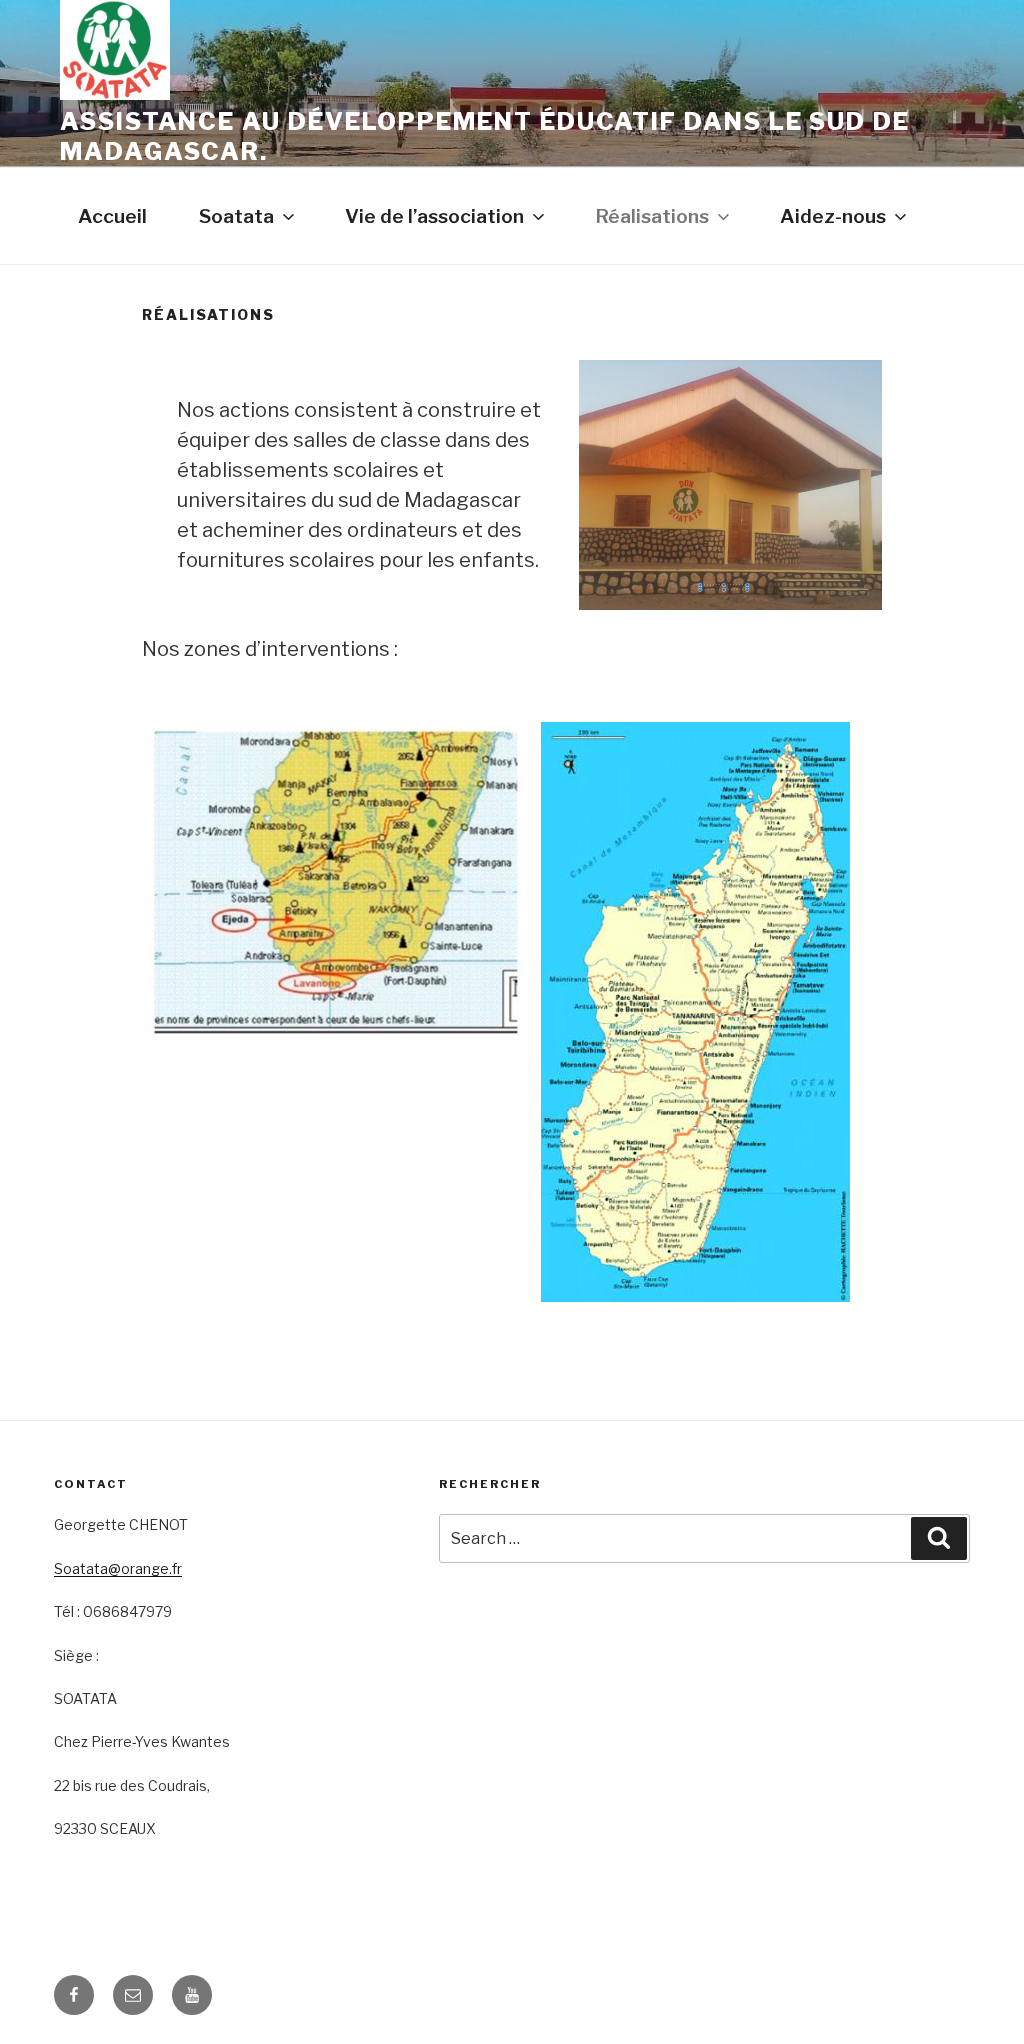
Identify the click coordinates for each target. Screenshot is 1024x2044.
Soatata (236, 216)
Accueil (112, 216)
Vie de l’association (434, 216)
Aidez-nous (833, 216)
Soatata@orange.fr (118, 1568)
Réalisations (652, 216)
